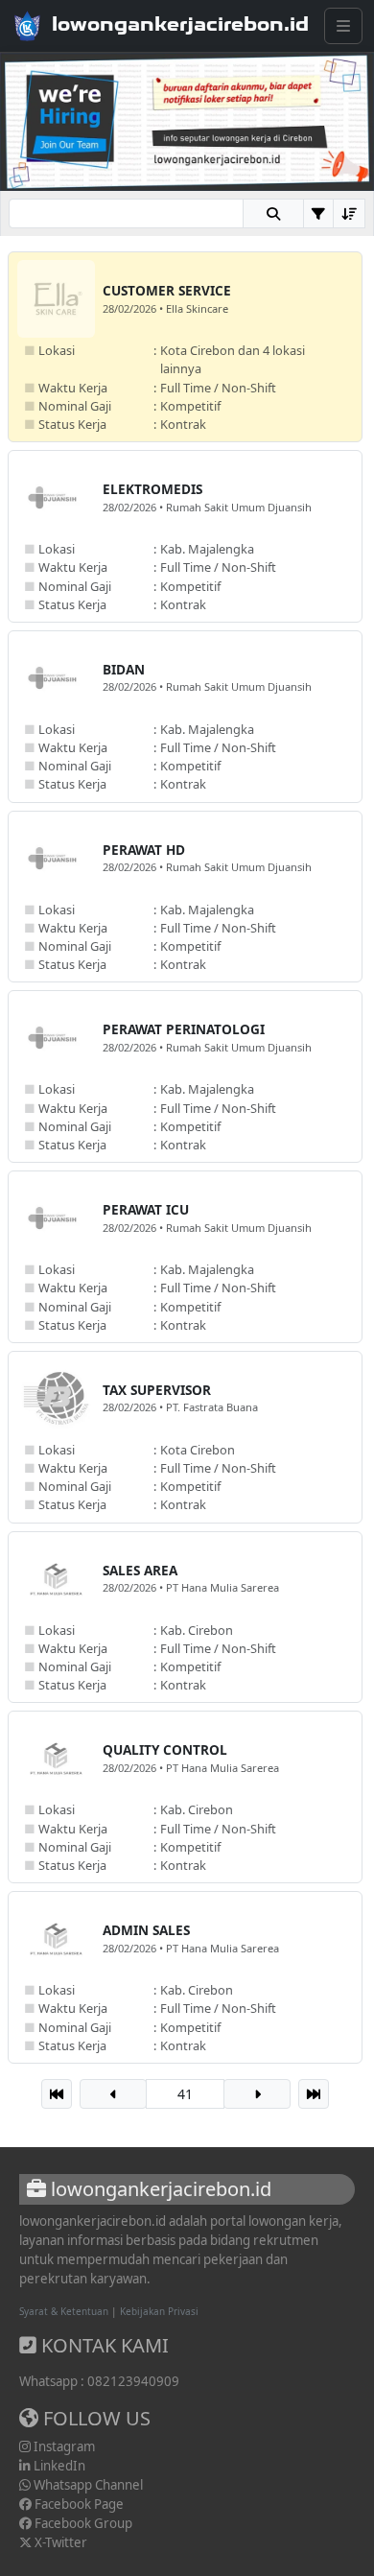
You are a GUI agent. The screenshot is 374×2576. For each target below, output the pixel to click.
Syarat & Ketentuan (64, 2311)
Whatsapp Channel (87, 2485)
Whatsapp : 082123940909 (99, 2381)
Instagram (63, 2446)
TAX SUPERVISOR (157, 1390)
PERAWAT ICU (146, 1209)
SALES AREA (140, 1570)
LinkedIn (58, 2466)
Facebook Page (78, 2504)
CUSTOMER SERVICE (167, 290)
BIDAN (124, 669)
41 (185, 2094)
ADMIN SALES (146, 1930)
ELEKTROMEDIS (152, 489)
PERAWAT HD (144, 850)
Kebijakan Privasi (159, 2311)
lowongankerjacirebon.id (180, 24)
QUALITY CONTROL (165, 1749)
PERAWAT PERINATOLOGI (184, 1029)
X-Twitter (59, 2542)
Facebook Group (82, 2523)
